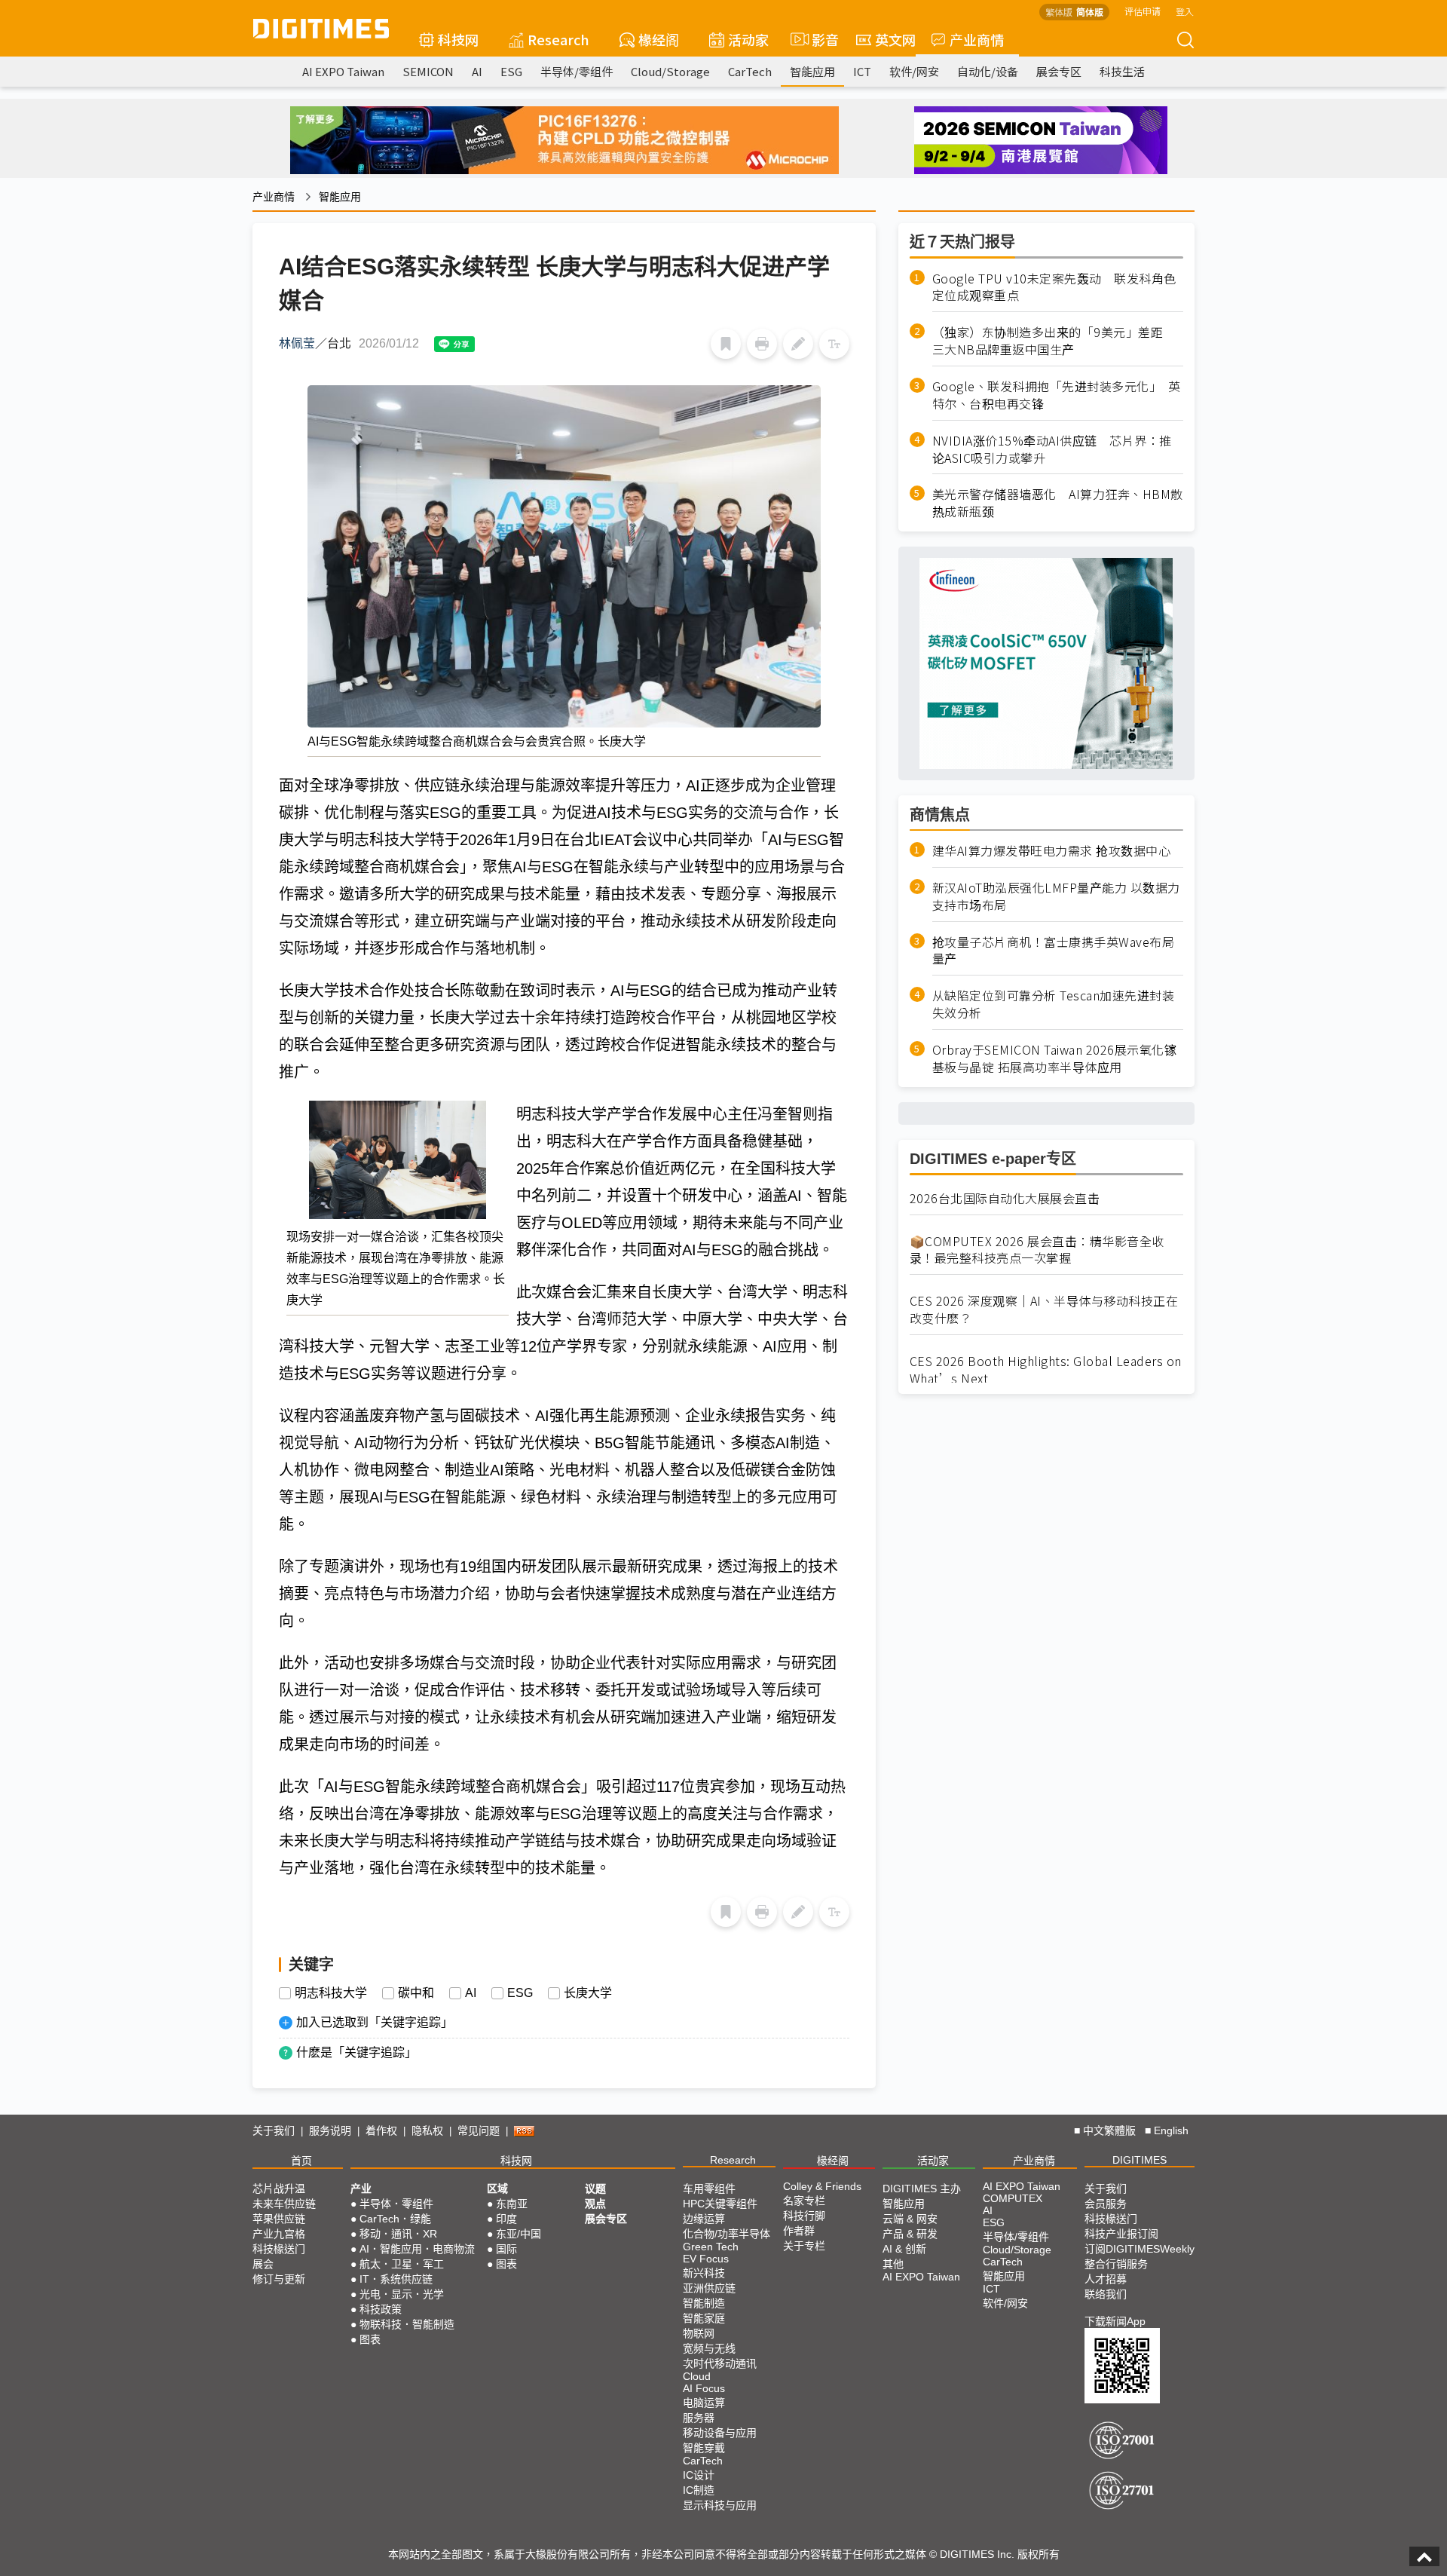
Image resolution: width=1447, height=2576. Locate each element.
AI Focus (704, 2388)
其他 (893, 2264)
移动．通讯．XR (398, 2234)
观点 (595, 2204)
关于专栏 (804, 2246)
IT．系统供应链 (396, 2279)
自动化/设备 (988, 71)
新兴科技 (704, 2273)
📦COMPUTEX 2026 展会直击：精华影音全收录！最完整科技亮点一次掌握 (1037, 1250)
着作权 (381, 2130)
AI (477, 71)
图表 (370, 2339)
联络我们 (1106, 2294)
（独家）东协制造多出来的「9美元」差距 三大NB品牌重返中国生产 (1054, 342)
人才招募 (1106, 2279)
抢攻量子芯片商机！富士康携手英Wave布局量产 (1054, 951)
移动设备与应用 (720, 2433)
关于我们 (274, 2130)
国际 (506, 2249)
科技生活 (1122, 71)
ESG (511, 71)
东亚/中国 (519, 2234)
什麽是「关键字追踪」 (356, 2052)
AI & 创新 (904, 2249)
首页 (301, 2161)
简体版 (1090, 12)
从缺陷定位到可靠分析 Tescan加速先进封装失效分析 (1054, 1005)
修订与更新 (279, 2279)
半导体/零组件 (577, 71)
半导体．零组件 (396, 2204)
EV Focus (706, 2259)
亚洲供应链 (709, 2288)
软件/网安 (914, 71)
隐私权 (427, 2130)
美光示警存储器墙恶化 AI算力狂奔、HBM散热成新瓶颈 (1058, 504)
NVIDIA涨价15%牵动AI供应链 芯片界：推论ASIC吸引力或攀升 (1052, 449)
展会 (263, 2264)
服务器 (699, 2418)
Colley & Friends (822, 2186)
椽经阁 (659, 39)
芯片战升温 (279, 2189)
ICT (862, 71)
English (1171, 2130)
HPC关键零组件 (720, 2204)
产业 (361, 2189)
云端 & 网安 (910, 2219)
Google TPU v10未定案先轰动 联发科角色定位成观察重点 (1054, 287)
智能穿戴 (704, 2448)
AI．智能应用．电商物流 (417, 2249)
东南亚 (512, 2204)
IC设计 (699, 2475)
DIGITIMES (1140, 2160)
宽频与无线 (709, 2348)
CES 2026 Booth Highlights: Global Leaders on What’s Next (1046, 1370)
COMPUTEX (1013, 2198)
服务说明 (330, 2130)
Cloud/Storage (670, 71)
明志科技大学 (331, 1993)
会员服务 (1106, 2204)
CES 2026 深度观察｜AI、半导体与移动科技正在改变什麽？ (1044, 1310)
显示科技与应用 (720, 2505)
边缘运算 (704, 2219)
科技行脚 (804, 2216)
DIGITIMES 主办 (922, 2189)
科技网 (458, 39)
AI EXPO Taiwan (343, 71)
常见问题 (479, 2130)
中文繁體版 (1109, 2130)
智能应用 (812, 71)
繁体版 (1059, 12)
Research (558, 39)
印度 (506, 2219)
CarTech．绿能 (395, 2219)
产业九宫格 (279, 2234)
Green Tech (711, 2247)
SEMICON (428, 71)
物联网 (699, 2333)
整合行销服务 (1116, 2264)
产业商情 (977, 39)
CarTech (750, 71)
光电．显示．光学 (402, 2294)
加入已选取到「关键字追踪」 (375, 2022)
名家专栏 (804, 2201)
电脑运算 (704, 2403)
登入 (1185, 11)
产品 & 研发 (910, 2234)
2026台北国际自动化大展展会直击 (1005, 1198)
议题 (595, 2189)
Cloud (697, 2376)
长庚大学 (588, 1993)
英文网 (895, 39)
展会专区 (1059, 71)
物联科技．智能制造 (407, 2324)
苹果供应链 (279, 2219)
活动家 (748, 39)
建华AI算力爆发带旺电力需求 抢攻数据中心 (1052, 851)
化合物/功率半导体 (727, 2234)
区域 (497, 2189)
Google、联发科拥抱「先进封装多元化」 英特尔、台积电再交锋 (1057, 395)
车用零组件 (709, 2189)
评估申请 (1143, 11)
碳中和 (416, 1993)
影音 (819, 39)
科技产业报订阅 (1121, 2234)
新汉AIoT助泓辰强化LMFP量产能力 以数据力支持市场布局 (1056, 896)
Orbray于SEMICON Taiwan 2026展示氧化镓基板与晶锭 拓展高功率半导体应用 (1055, 1058)
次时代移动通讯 (720, 2363)
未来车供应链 (284, 2204)
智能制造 (704, 2303)
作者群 (799, 2231)
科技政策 (381, 2309)
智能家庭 (704, 2318)
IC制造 (699, 2490)
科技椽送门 (279, 2249)
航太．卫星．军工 (402, 2264)
